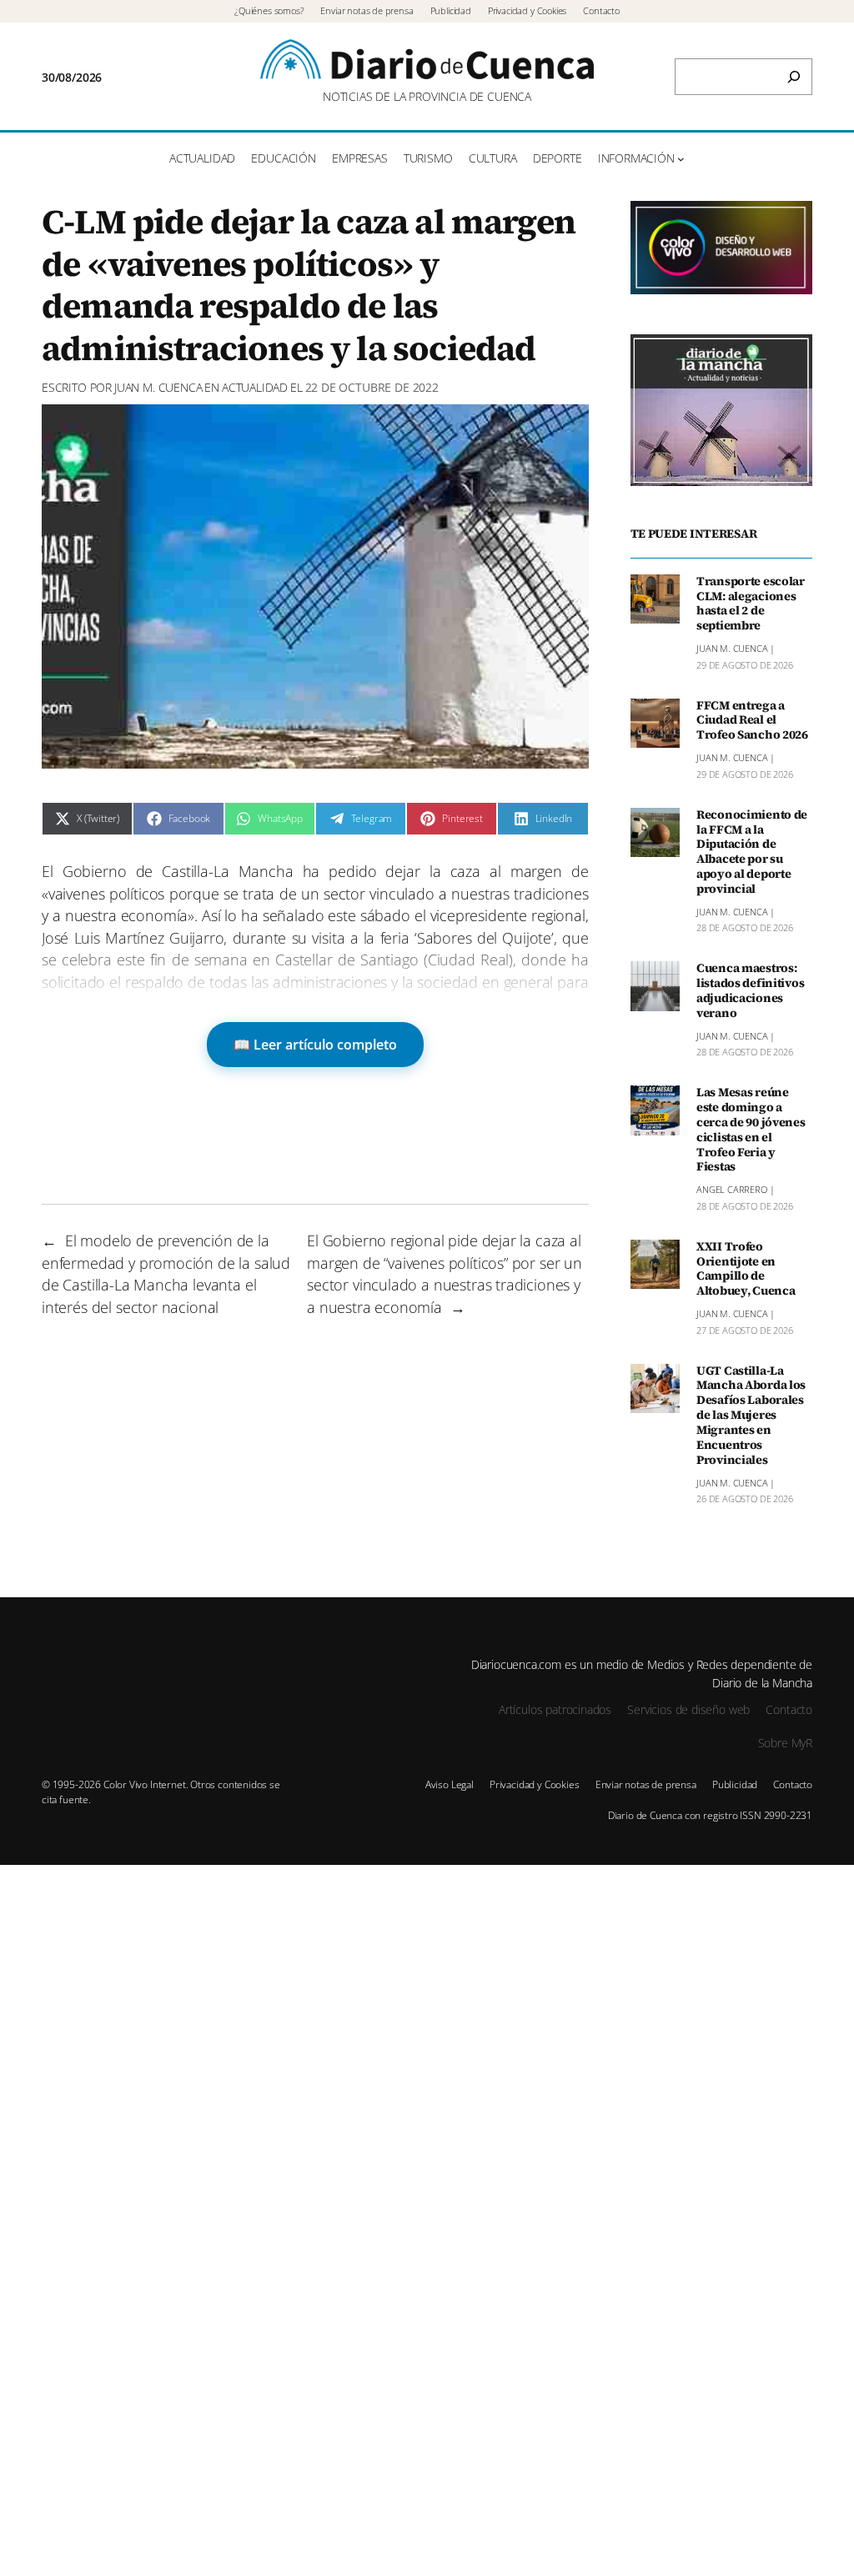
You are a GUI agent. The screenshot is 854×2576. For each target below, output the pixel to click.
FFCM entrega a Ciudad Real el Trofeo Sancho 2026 (752, 721)
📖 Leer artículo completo (315, 1045)
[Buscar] (794, 77)
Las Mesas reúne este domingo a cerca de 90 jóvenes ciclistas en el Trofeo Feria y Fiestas (751, 1130)
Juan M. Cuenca (158, 387)
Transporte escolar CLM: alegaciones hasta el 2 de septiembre (751, 604)
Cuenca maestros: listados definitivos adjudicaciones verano (750, 991)
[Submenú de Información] (681, 159)
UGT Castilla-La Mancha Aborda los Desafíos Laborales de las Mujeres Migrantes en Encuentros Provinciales (751, 1416)
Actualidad (255, 387)
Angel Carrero (732, 1189)
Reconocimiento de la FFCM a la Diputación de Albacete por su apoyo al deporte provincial (752, 852)
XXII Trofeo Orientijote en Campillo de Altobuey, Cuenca (746, 1269)
